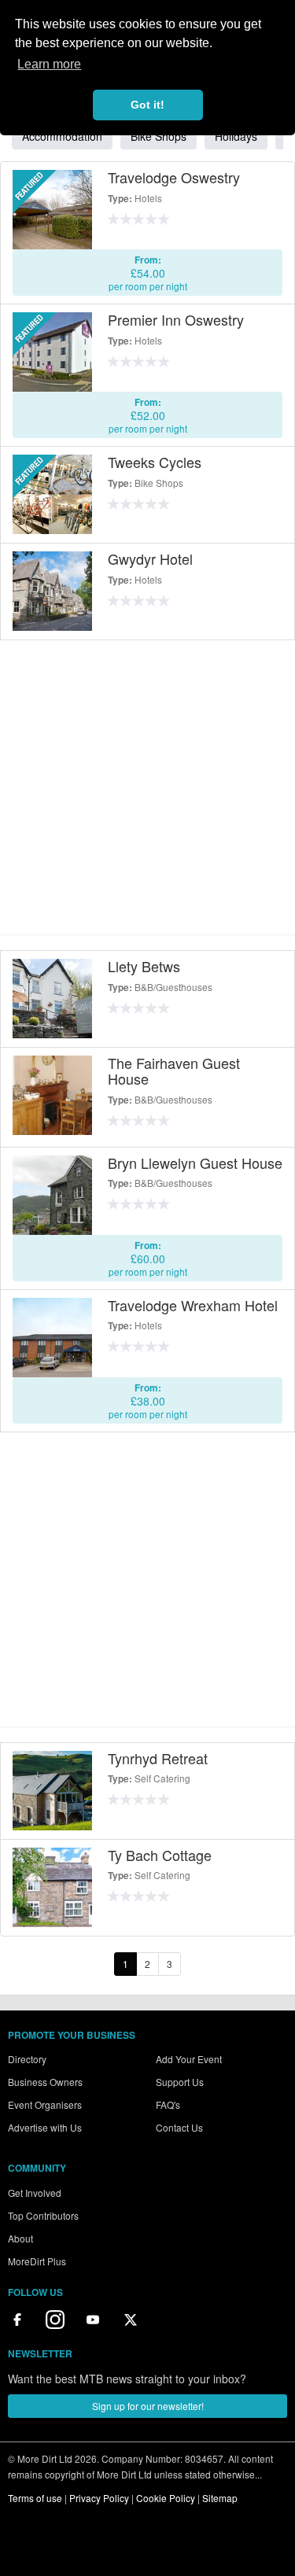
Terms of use (35, 2498)
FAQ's (168, 2104)
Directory (27, 2059)
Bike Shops (159, 136)
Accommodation (62, 136)
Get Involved (35, 2193)
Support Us (180, 2082)
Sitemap (220, 2498)
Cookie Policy (166, 2498)
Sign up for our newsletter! (148, 2406)
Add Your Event (189, 2059)
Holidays (236, 136)
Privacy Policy (99, 2498)
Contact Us (179, 2127)
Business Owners (45, 2082)
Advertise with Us (45, 2127)
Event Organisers (45, 2104)
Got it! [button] (147, 105)
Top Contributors (43, 2215)
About (20, 2238)
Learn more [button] (49, 64)
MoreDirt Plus (37, 2261)
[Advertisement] (147, 787)
